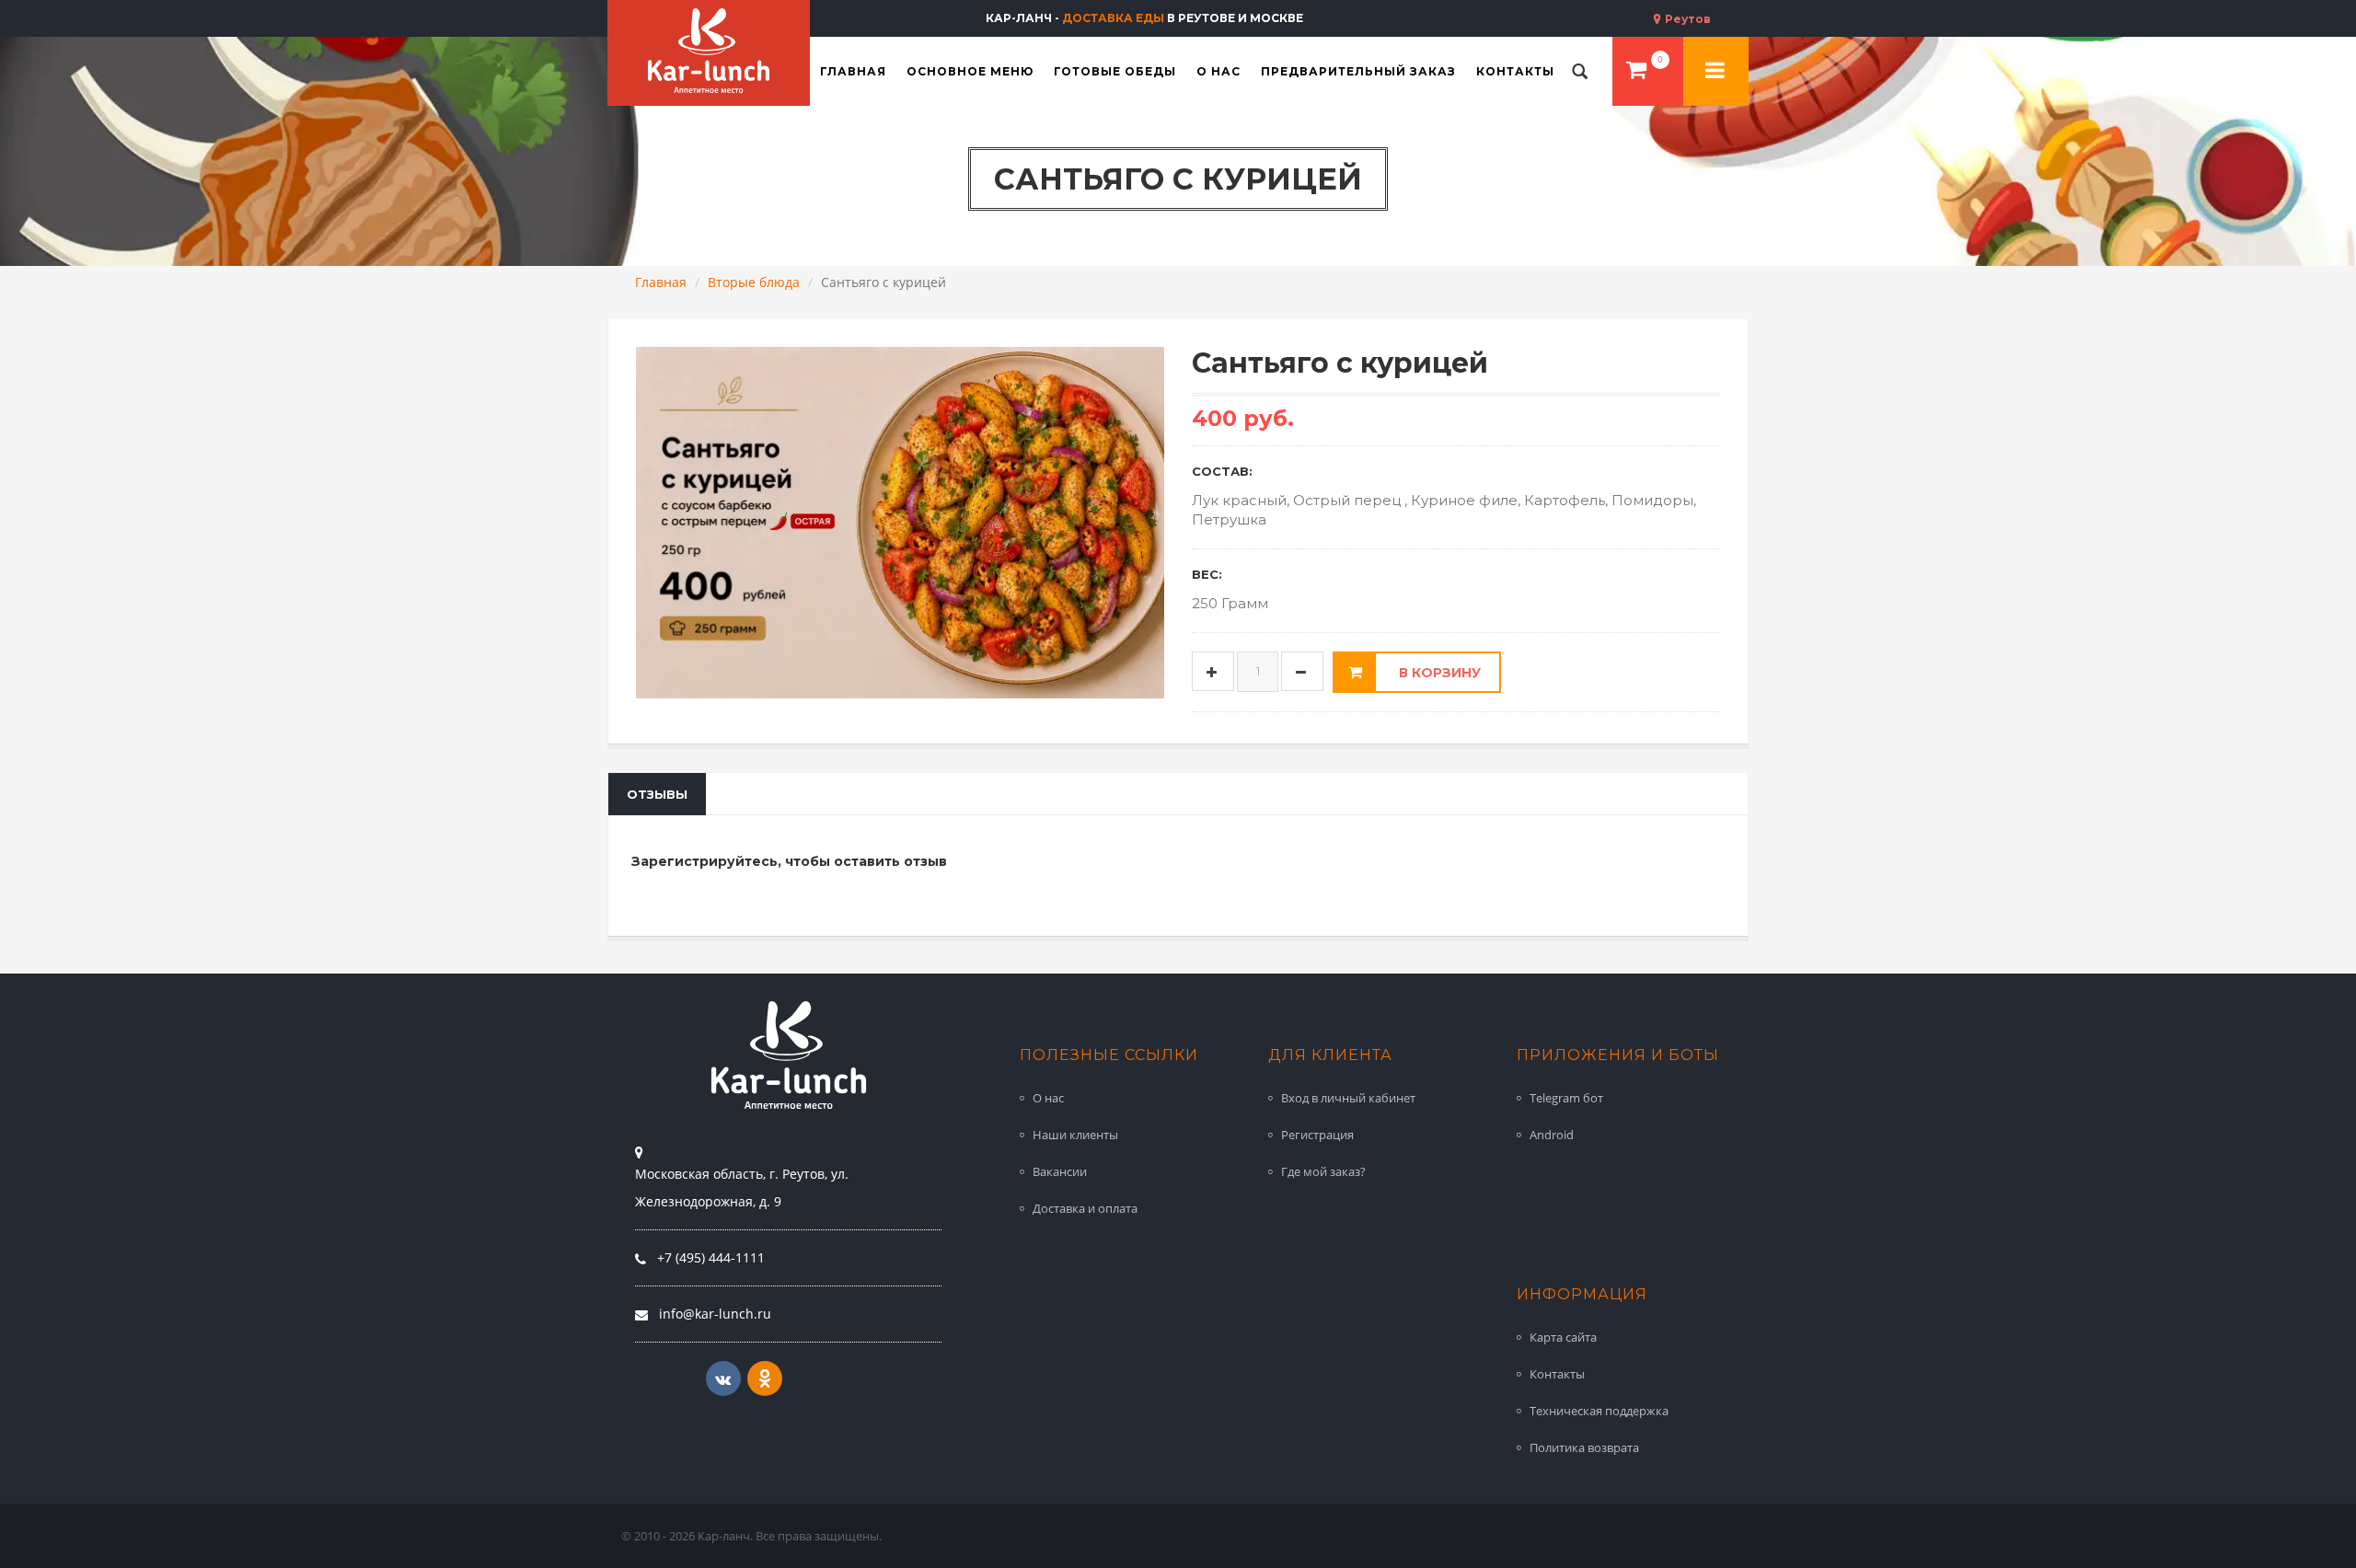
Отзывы (657, 794)
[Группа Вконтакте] (723, 1378)
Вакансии (1060, 1171)
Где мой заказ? (1323, 1171)
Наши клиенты (1075, 1135)
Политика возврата (1584, 1447)
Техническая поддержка (1599, 1411)
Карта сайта (1563, 1337)
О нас (1048, 1098)
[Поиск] (1580, 71)
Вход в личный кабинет (1348, 1098)
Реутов (1686, 19)
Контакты (1557, 1374)
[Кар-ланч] (709, 51)
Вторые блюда (754, 282)
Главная (661, 282)
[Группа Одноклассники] (765, 1378)
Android (1552, 1135)
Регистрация (1317, 1135)
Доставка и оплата (1085, 1208)
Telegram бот (1566, 1098)
